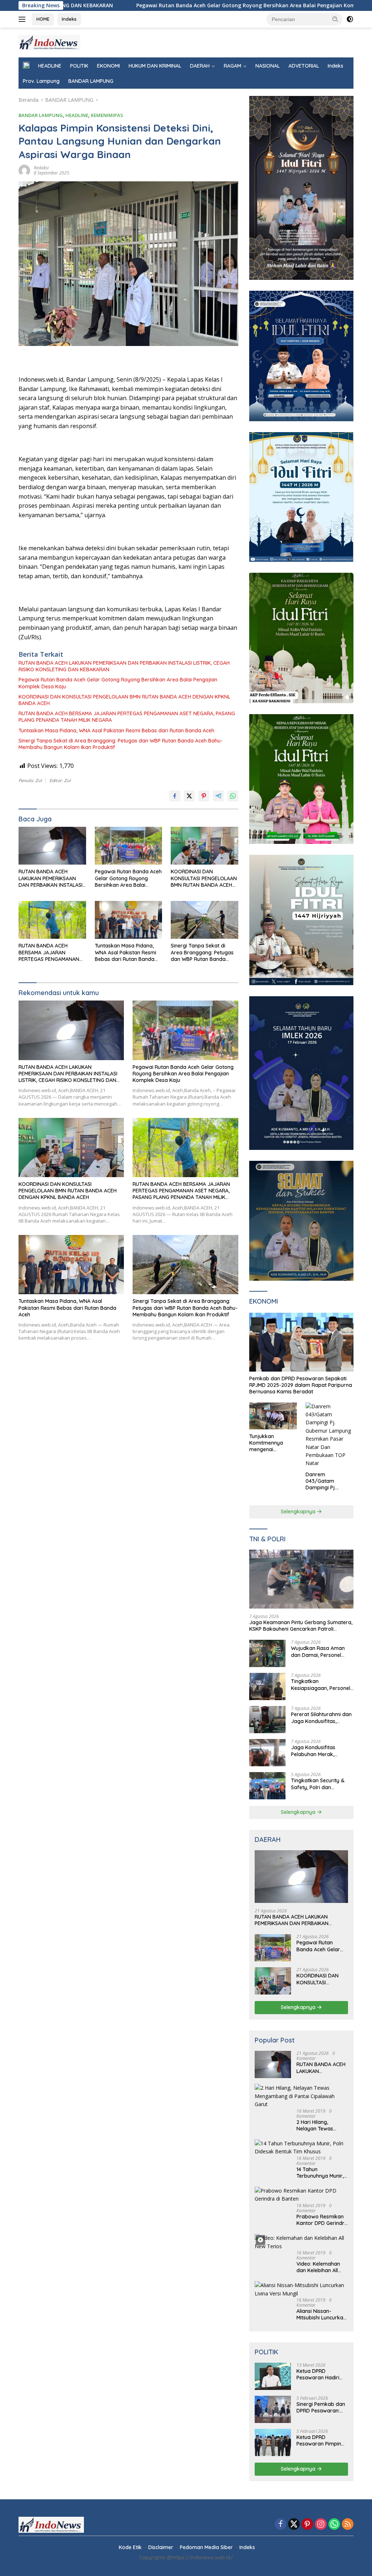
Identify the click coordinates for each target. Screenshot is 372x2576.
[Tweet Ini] (189, 796)
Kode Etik (130, 2547)
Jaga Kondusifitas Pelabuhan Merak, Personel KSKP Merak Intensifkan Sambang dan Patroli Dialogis (322, 1751)
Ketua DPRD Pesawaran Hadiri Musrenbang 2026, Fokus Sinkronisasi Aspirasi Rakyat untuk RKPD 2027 (319, 2374)
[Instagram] (321, 2525)
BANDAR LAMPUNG (91, 81)
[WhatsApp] (334, 2525)
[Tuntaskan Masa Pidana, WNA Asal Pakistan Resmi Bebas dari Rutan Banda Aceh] (129, 920)
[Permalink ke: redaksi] (24, 170)
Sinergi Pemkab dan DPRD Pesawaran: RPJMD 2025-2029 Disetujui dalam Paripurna (321, 2407)
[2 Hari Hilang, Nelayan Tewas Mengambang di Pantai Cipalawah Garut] (301, 2096)
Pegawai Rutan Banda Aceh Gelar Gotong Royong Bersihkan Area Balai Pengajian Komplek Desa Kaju (144, 5)
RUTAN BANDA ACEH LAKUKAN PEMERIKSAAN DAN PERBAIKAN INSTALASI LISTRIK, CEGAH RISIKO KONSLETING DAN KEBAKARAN (124, 666)
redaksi (41, 168)
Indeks (69, 19)
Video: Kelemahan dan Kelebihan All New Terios (318, 2267)
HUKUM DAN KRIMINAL (155, 66)
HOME (43, 19)
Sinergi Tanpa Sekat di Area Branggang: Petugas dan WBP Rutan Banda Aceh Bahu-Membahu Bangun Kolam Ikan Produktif (121, 744)
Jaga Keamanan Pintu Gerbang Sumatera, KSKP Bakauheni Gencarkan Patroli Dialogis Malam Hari (301, 1626)
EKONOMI (108, 66)
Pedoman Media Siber (206, 2547)
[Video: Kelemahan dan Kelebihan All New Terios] (301, 2242)
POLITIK (79, 66)
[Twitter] (294, 2525)
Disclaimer (161, 2547)
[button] (335, 19)
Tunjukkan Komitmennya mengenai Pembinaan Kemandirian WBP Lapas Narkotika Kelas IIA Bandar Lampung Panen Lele (271, 1443)
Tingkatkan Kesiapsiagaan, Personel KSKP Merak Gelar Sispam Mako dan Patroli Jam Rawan (321, 1685)
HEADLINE (50, 66)
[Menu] (23, 19)
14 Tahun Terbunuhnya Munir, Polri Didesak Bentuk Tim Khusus (321, 2173)
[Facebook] (280, 2525)
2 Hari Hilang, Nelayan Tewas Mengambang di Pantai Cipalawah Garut (318, 2125)
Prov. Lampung (41, 81)
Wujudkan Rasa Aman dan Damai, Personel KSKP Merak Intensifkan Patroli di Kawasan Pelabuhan (320, 1651)
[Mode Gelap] (350, 19)
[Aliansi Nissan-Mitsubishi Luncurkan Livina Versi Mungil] (301, 2289)
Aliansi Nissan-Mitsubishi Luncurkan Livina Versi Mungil (321, 2314)
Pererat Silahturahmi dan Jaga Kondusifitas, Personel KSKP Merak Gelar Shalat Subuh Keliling (321, 1718)
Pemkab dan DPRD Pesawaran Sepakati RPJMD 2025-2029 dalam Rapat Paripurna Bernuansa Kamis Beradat (301, 1385)
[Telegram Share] (218, 796)
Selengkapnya (299, 1512)
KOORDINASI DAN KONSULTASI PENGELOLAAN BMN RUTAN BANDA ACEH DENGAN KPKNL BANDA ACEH (124, 700)
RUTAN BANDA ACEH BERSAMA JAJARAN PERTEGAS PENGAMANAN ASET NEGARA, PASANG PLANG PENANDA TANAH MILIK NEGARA (127, 717)
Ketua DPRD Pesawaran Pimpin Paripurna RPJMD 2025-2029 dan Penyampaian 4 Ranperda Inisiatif (319, 2440)
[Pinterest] (307, 2525)
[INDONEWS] (49, 42)
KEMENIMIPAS (107, 115)
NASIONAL (268, 66)
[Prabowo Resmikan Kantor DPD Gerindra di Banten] (301, 2195)
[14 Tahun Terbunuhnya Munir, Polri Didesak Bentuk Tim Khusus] (301, 2148)
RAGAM (232, 66)
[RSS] (348, 2525)
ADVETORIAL (304, 66)
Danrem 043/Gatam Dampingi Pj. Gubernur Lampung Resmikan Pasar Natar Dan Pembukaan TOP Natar (329, 1481)
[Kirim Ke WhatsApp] (233, 796)
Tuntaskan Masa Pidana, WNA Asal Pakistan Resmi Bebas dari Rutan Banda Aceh (116, 730)
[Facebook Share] (175, 796)
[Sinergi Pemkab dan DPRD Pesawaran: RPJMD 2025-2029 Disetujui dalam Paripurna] (273, 2409)
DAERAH (200, 66)
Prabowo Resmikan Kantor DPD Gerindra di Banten (322, 2220)
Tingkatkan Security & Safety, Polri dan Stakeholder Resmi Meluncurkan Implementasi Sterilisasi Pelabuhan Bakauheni (319, 1784)
